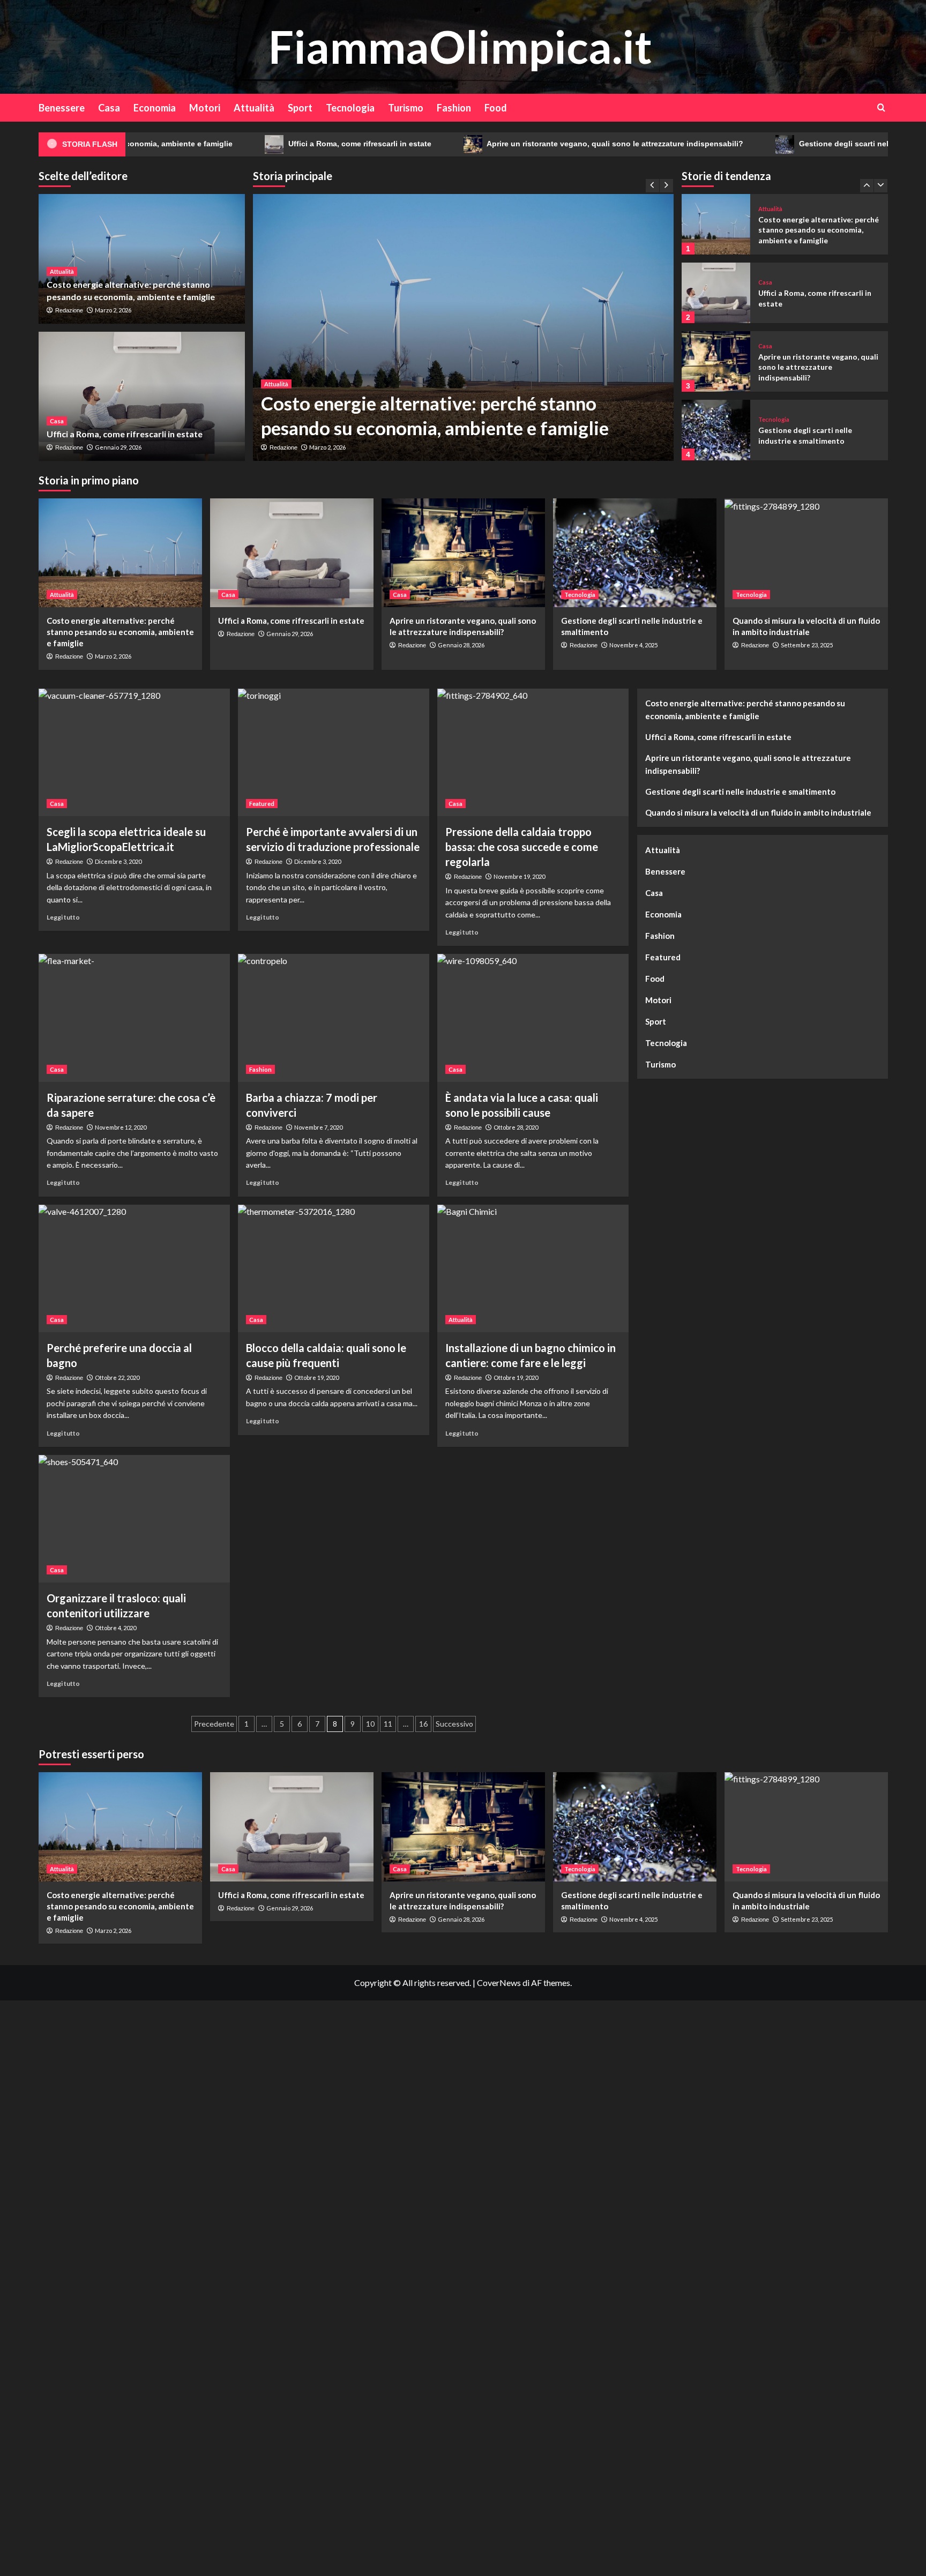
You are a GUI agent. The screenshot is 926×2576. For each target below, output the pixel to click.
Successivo (454, 1724)
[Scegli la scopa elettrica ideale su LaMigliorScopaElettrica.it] (134, 752)
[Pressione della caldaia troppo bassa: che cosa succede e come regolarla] (533, 752)
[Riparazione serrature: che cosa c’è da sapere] (134, 1018)
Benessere (62, 108)
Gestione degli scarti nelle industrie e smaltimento (781, 144)
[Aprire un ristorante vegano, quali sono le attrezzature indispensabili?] (716, 293)
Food (496, 108)
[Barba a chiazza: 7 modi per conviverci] (334, 1018)
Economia (155, 108)
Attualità (254, 108)
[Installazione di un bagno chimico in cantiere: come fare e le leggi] (533, 1268)
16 (423, 1724)
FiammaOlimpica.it (460, 46)
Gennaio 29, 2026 (118, 447)
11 (388, 1724)
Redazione (283, 447)
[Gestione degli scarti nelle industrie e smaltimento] (716, 361)
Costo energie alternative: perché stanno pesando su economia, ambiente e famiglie (120, 632)
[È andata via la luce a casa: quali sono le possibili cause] (533, 1018)
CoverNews (499, 1983)
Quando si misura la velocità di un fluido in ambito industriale (758, 812)
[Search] (881, 107)
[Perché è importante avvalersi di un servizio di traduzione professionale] (334, 752)
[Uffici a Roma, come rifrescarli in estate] (142, 397)
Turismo (406, 108)
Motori (205, 108)
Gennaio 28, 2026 (461, 645)
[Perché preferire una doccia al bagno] (134, 1268)
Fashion (454, 108)
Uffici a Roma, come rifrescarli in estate (250, 144)
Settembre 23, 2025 (807, 645)
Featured (262, 804)
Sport (300, 108)
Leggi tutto (63, 917)
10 (370, 1724)
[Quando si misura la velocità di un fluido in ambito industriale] (716, 430)
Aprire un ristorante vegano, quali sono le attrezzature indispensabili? (505, 144)
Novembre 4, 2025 (633, 645)
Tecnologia (350, 108)
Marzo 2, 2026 (327, 447)
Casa (109, 108)
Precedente (214, 1724)
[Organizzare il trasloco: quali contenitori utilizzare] (134, 1519)
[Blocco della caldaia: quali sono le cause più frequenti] (334, 1268)
